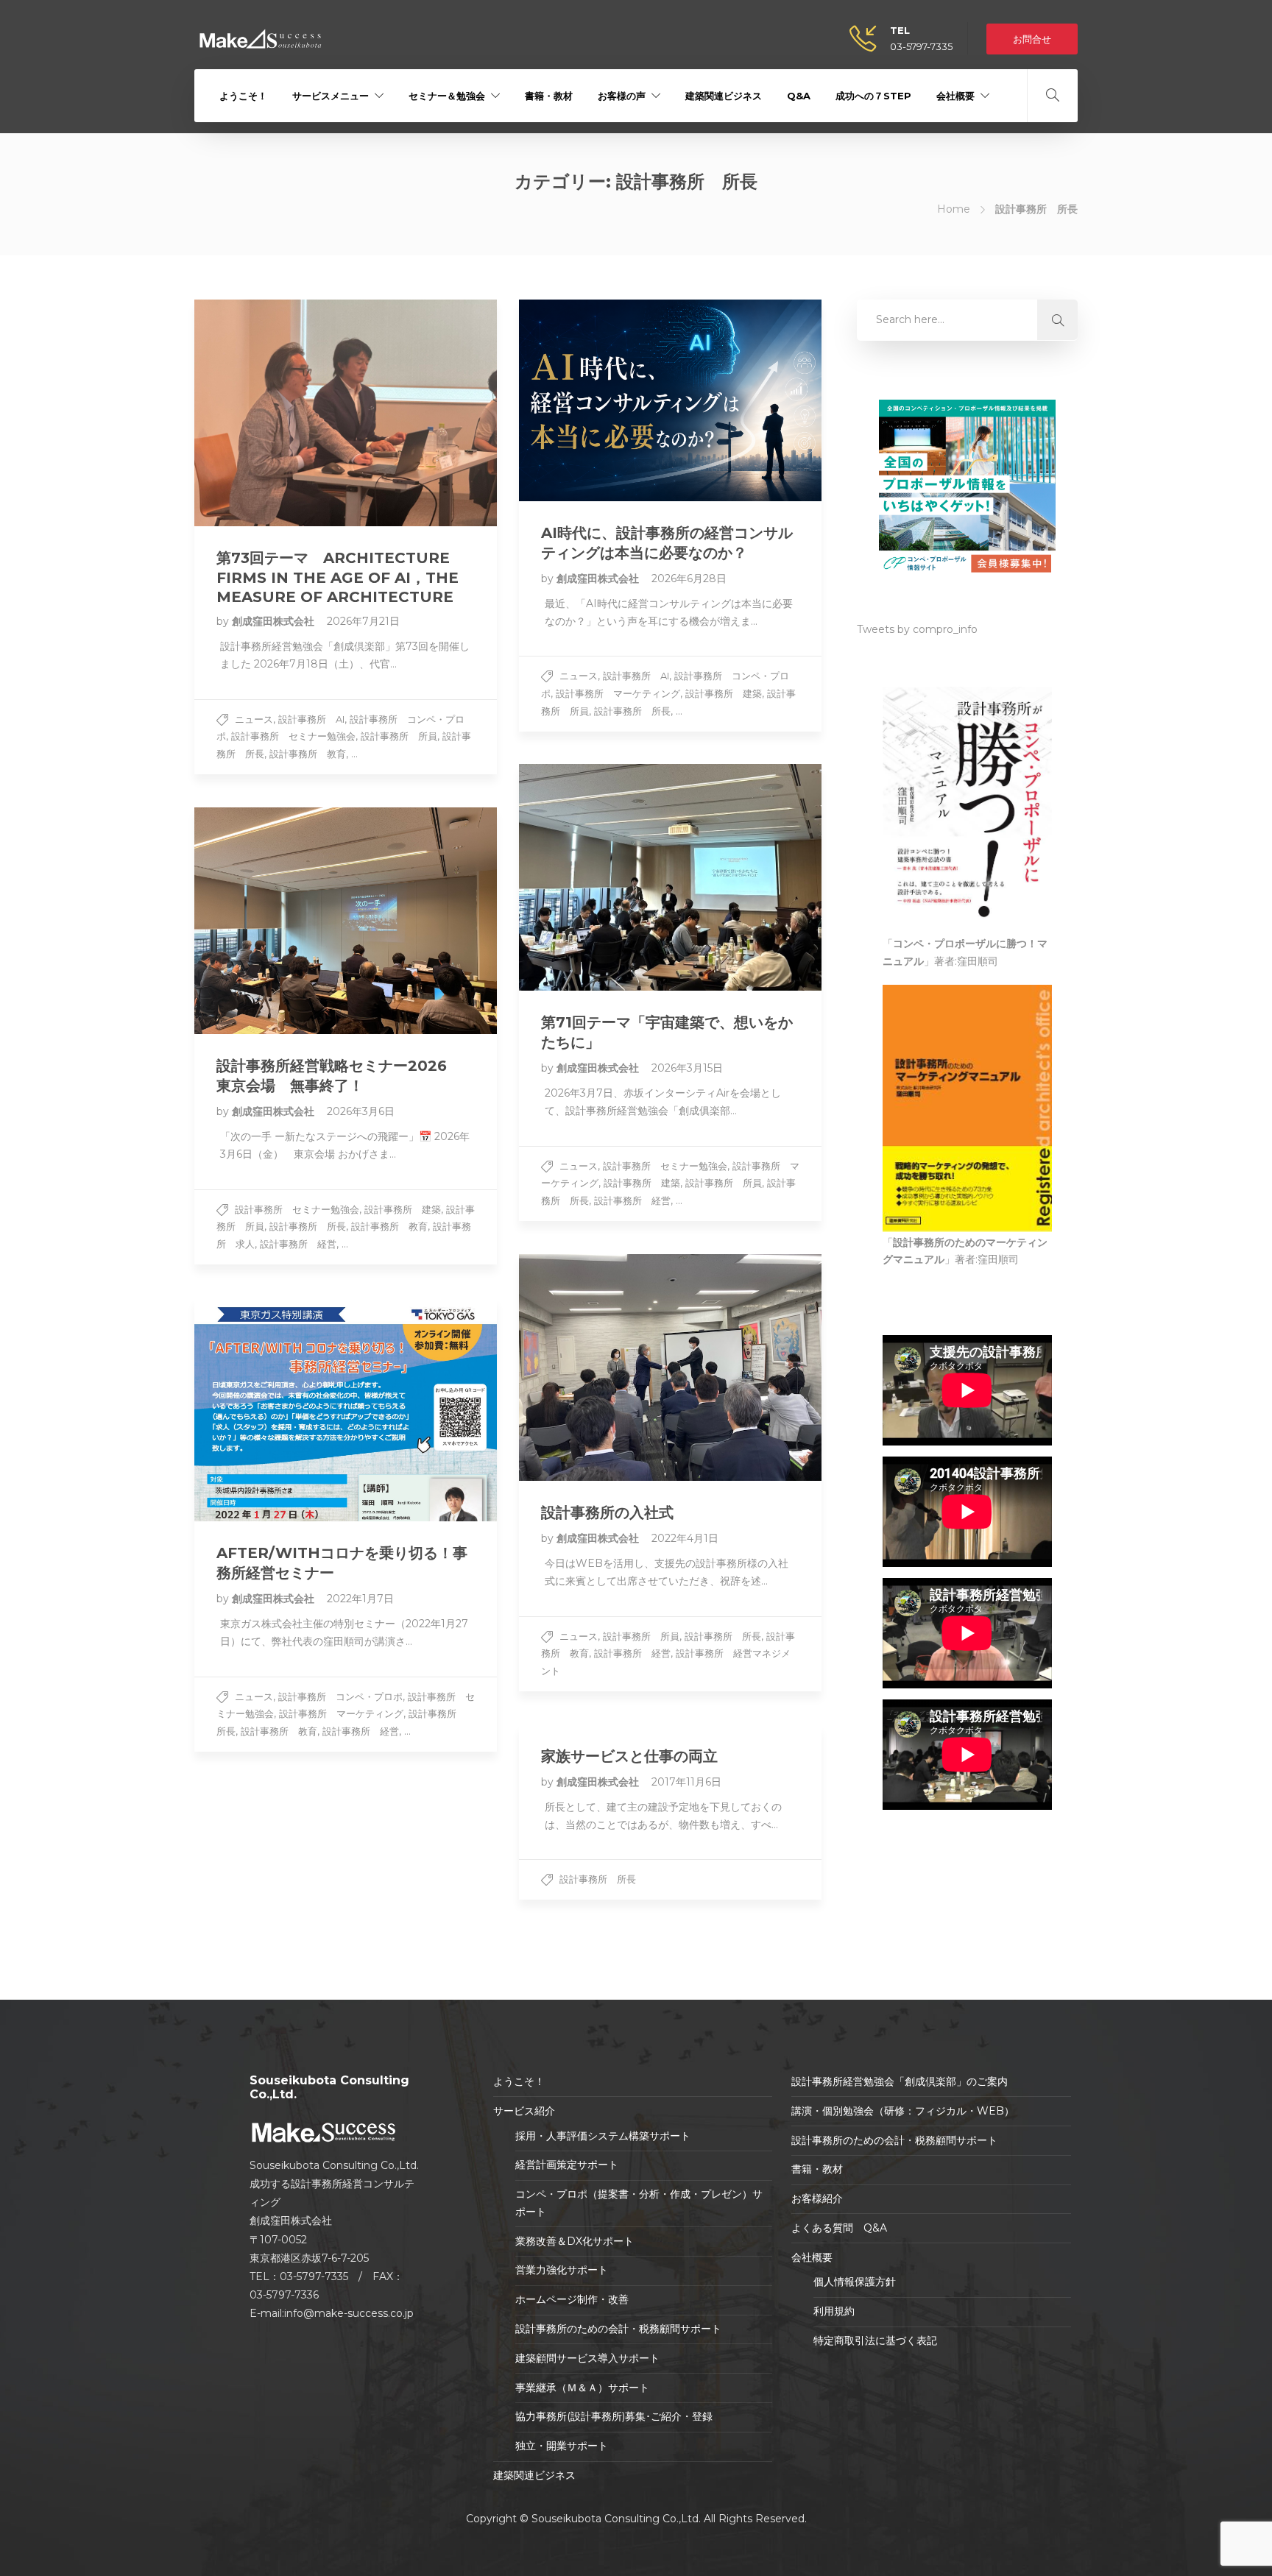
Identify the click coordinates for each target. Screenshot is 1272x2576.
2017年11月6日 (686, 1782)
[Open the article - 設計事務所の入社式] (670, 1367)
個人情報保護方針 (855, 2282)
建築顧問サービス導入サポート (587, 2358)
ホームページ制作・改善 (572, 2299)
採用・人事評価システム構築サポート (603, 2136)
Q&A (799, 96)
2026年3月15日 (687, 1068)
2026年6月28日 (689, 578)
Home (954, 209)
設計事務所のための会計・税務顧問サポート (618, 2329)
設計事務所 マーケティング (618, 693)
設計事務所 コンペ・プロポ (340, 1696)
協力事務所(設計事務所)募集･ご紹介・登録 (614, 2416)
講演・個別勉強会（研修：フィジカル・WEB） (903, 2111)
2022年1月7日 (360, 1599)
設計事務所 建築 (724, 693)
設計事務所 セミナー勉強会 (293, 736)
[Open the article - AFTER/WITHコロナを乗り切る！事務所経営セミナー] (346, 1409)
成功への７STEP (873, 96)
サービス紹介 (524, 2111)
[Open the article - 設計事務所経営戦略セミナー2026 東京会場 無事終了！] (346, 921)
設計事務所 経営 (632, 1200)
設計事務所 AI (311, 719)
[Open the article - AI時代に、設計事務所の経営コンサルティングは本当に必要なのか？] (670, 400)
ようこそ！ (243, 96)
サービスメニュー (331, 96)
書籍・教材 (549, 96)
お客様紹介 (817, 2198)
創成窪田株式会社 (275, 621)
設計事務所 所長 (632, 711)
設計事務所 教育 (308, 754)
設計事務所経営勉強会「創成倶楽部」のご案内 (900, 2081)
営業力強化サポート (562, 2270)
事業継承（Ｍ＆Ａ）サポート (582, 2388)
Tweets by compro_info (917, 629)
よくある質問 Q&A (839, 2228)
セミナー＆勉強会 (447, 96)
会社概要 (955, 96)
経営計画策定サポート (567, 2165)
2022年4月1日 (685, 1538)
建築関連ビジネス (724, 96)
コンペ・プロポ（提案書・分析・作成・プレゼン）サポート (639, 2203)
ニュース (254, 719)
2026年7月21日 (363, 621)
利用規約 (834, 2311)
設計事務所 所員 (399, 736)
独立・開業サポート (562, 2446)
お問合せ (1032, 39)
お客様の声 (622, 96)
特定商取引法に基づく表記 (875, 2340)
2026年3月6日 (361, 1111)
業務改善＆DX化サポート (575, 2241)
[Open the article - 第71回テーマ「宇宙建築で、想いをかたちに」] (670, 877)
